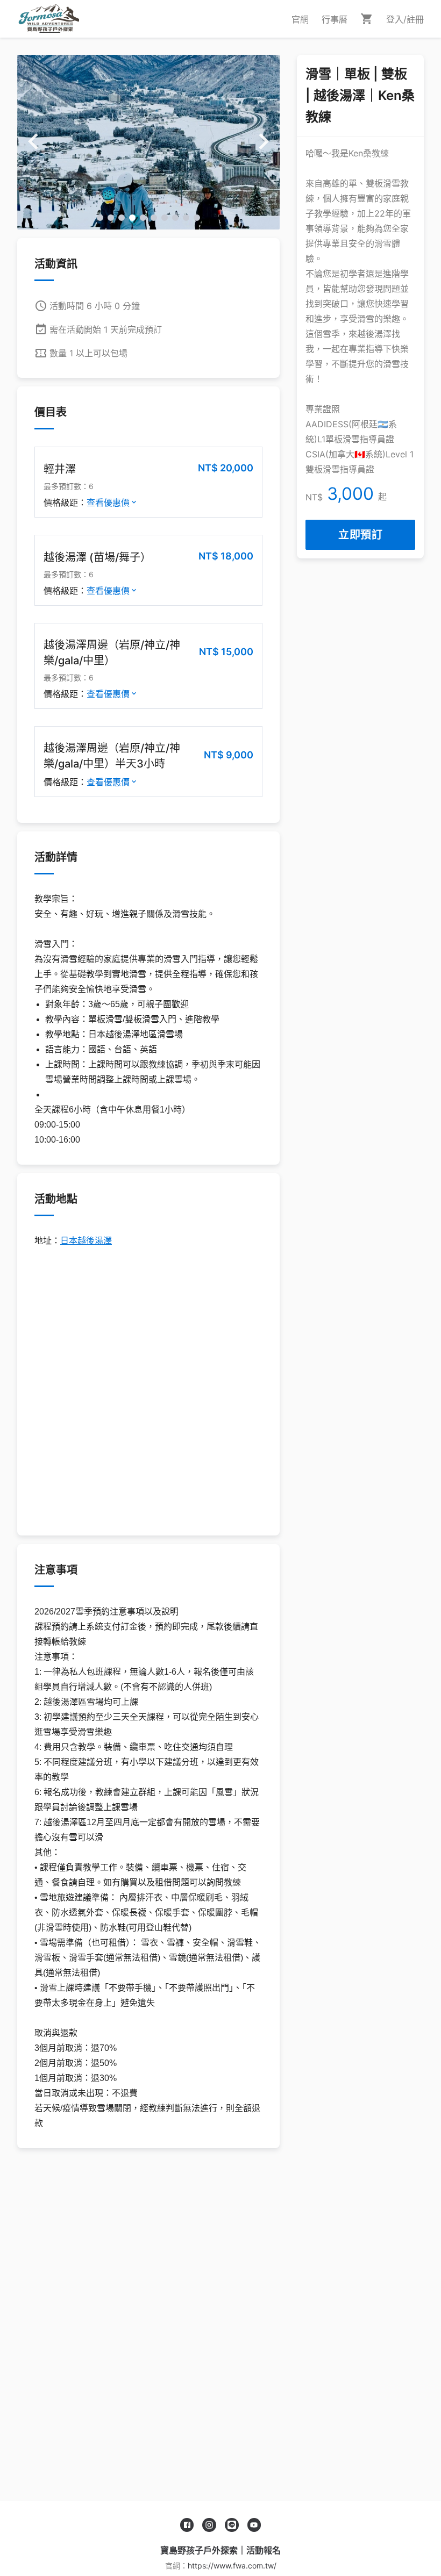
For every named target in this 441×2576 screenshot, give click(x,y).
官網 (300, 19)
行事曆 (335, 19)
